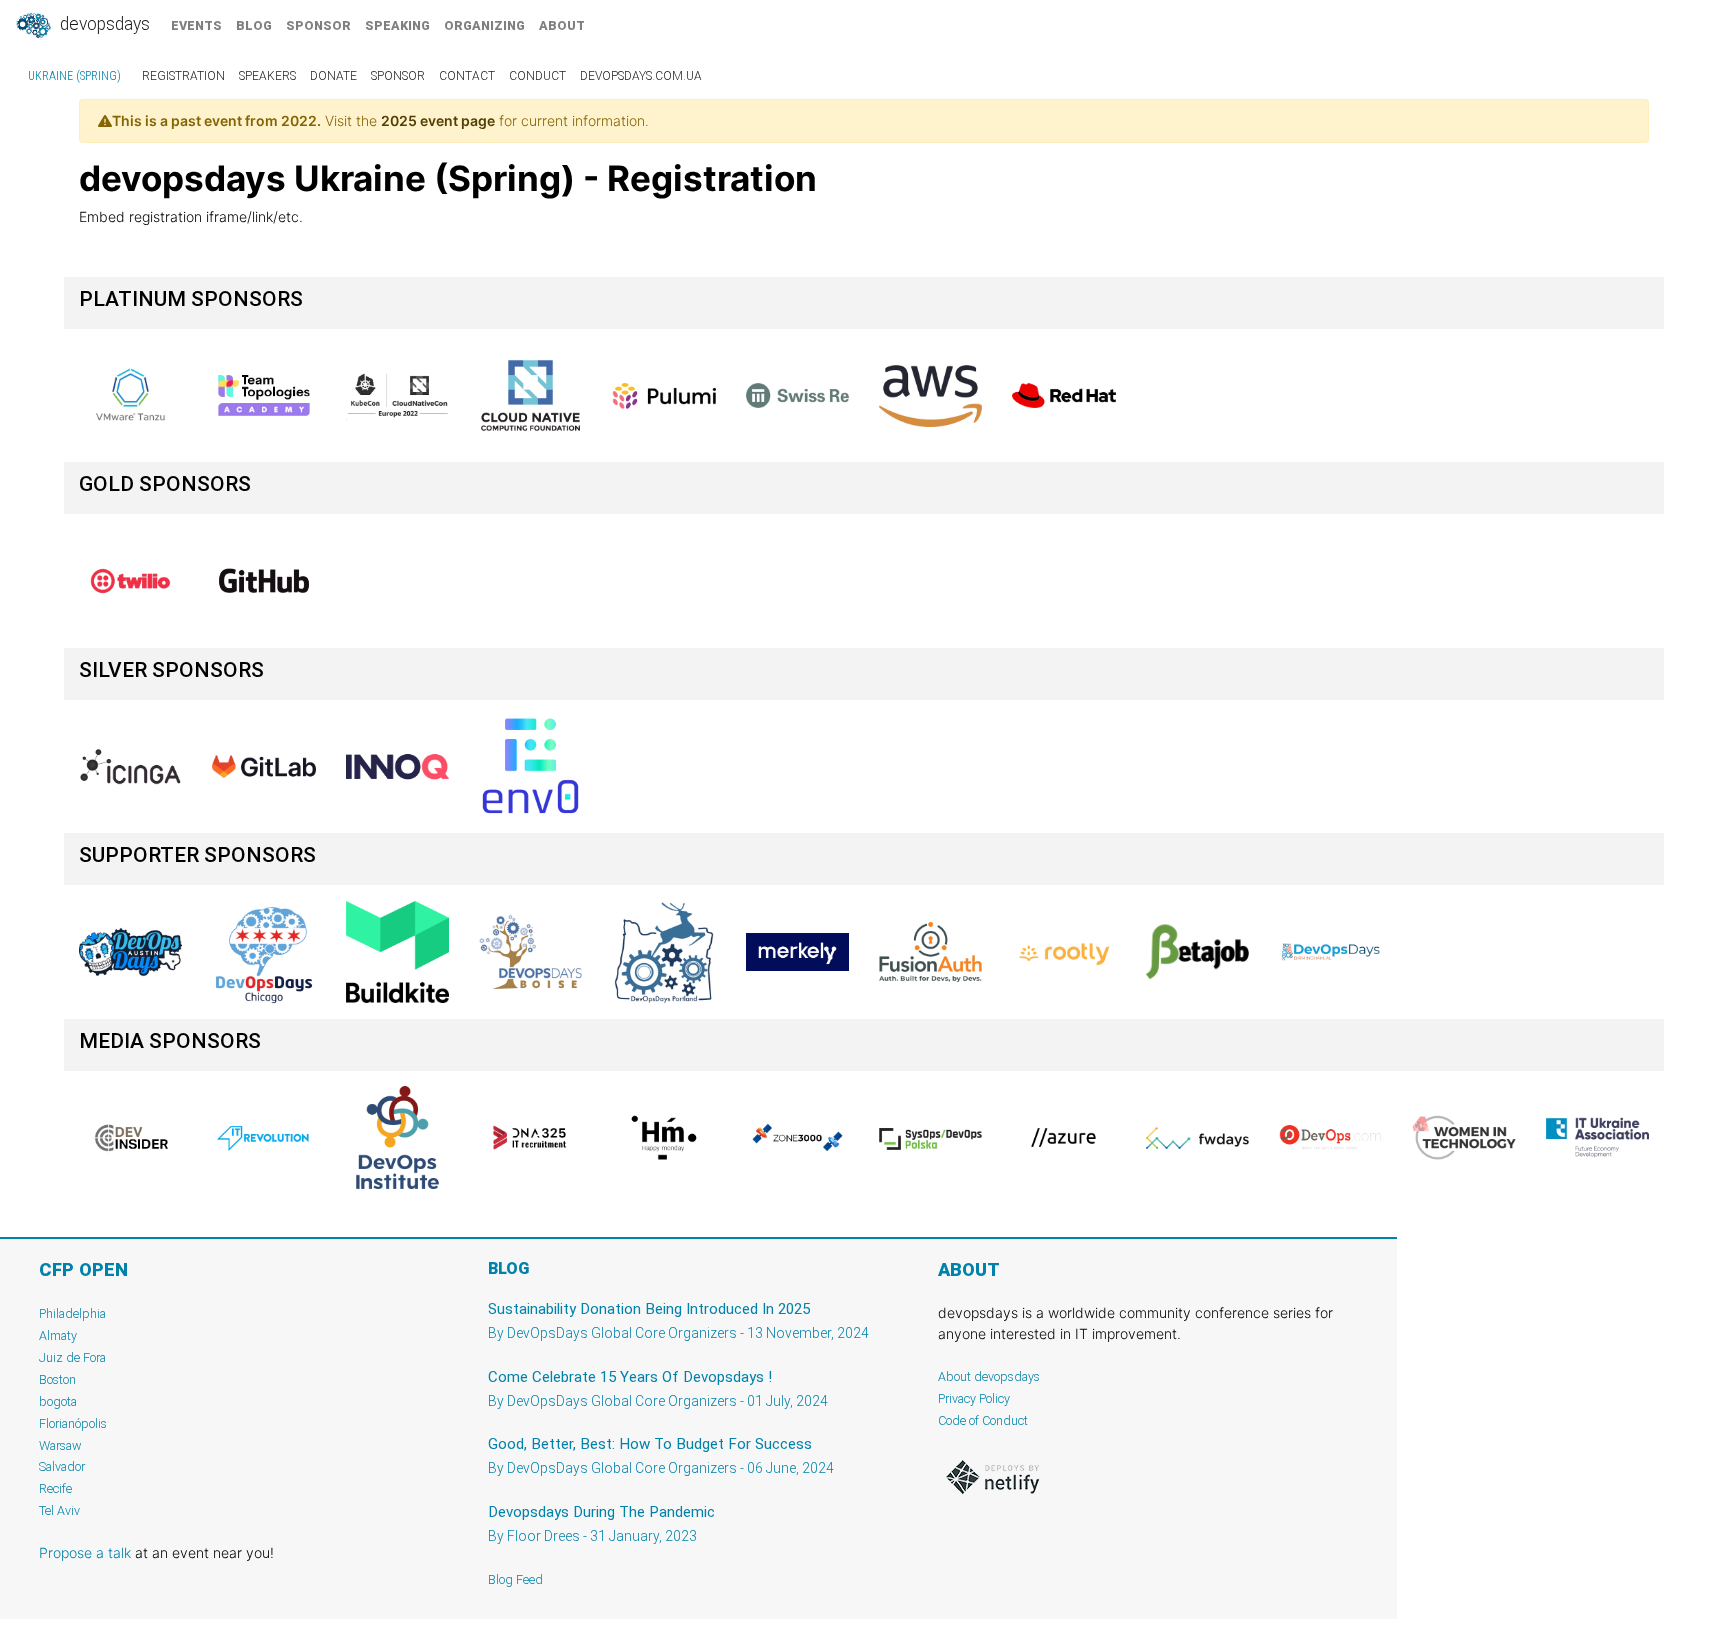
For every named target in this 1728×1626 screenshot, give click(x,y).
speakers (267, 76)
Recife (55, 1488)
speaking (397, 25)
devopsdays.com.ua (641, 76)
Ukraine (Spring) (74, 76)
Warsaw (60, 1445)
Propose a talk (85, 1552)
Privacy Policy (974, 1398)
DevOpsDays (103, 24)
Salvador (62, 1466)
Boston (57, 1379)
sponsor (318, 25)
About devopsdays (989, 1376)
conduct (537, 76)
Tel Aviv (59, 1510)
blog (254, 25)
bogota (58, 1401)
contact (467, 76)
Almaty (58, 1335)
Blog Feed (515, 1579)
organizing (484, 25)
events (196, 25)
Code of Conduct (983, 1420)
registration (183, 76)
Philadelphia (72, 1313)
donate (333, 76)
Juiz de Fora (72, 1357)
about (562, 25)
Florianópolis (73, 1423)
